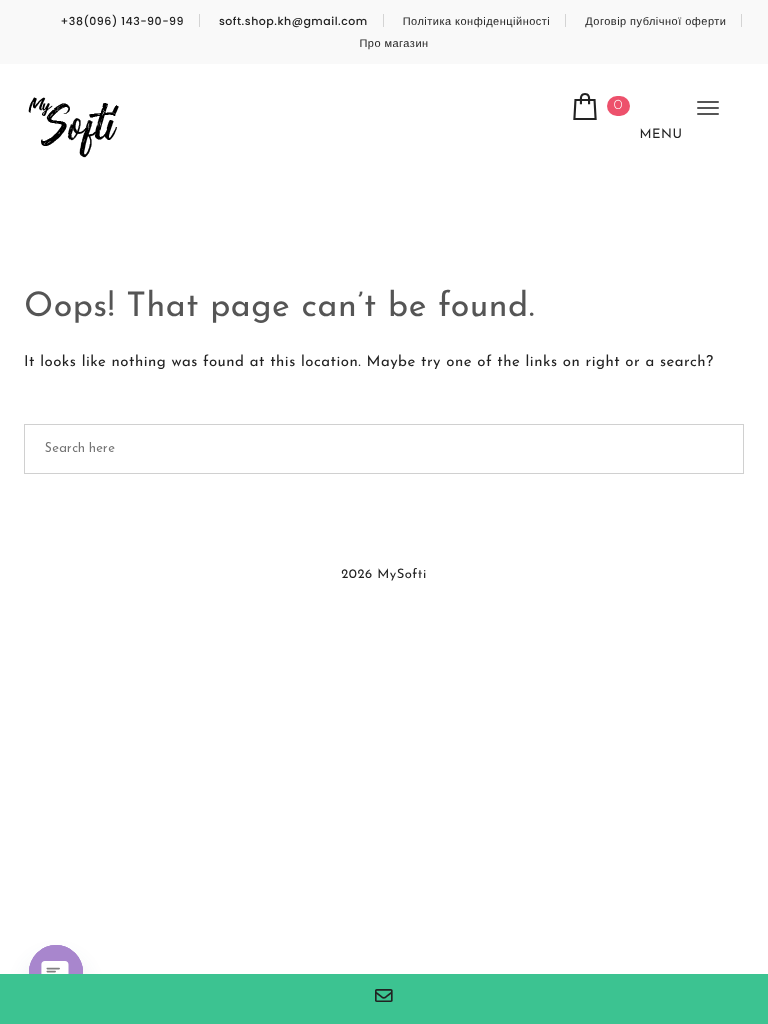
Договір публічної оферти (655, 21)
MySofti (402, 575)
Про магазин (393, 43)
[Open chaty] (56, 972)
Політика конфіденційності (477, 21)
